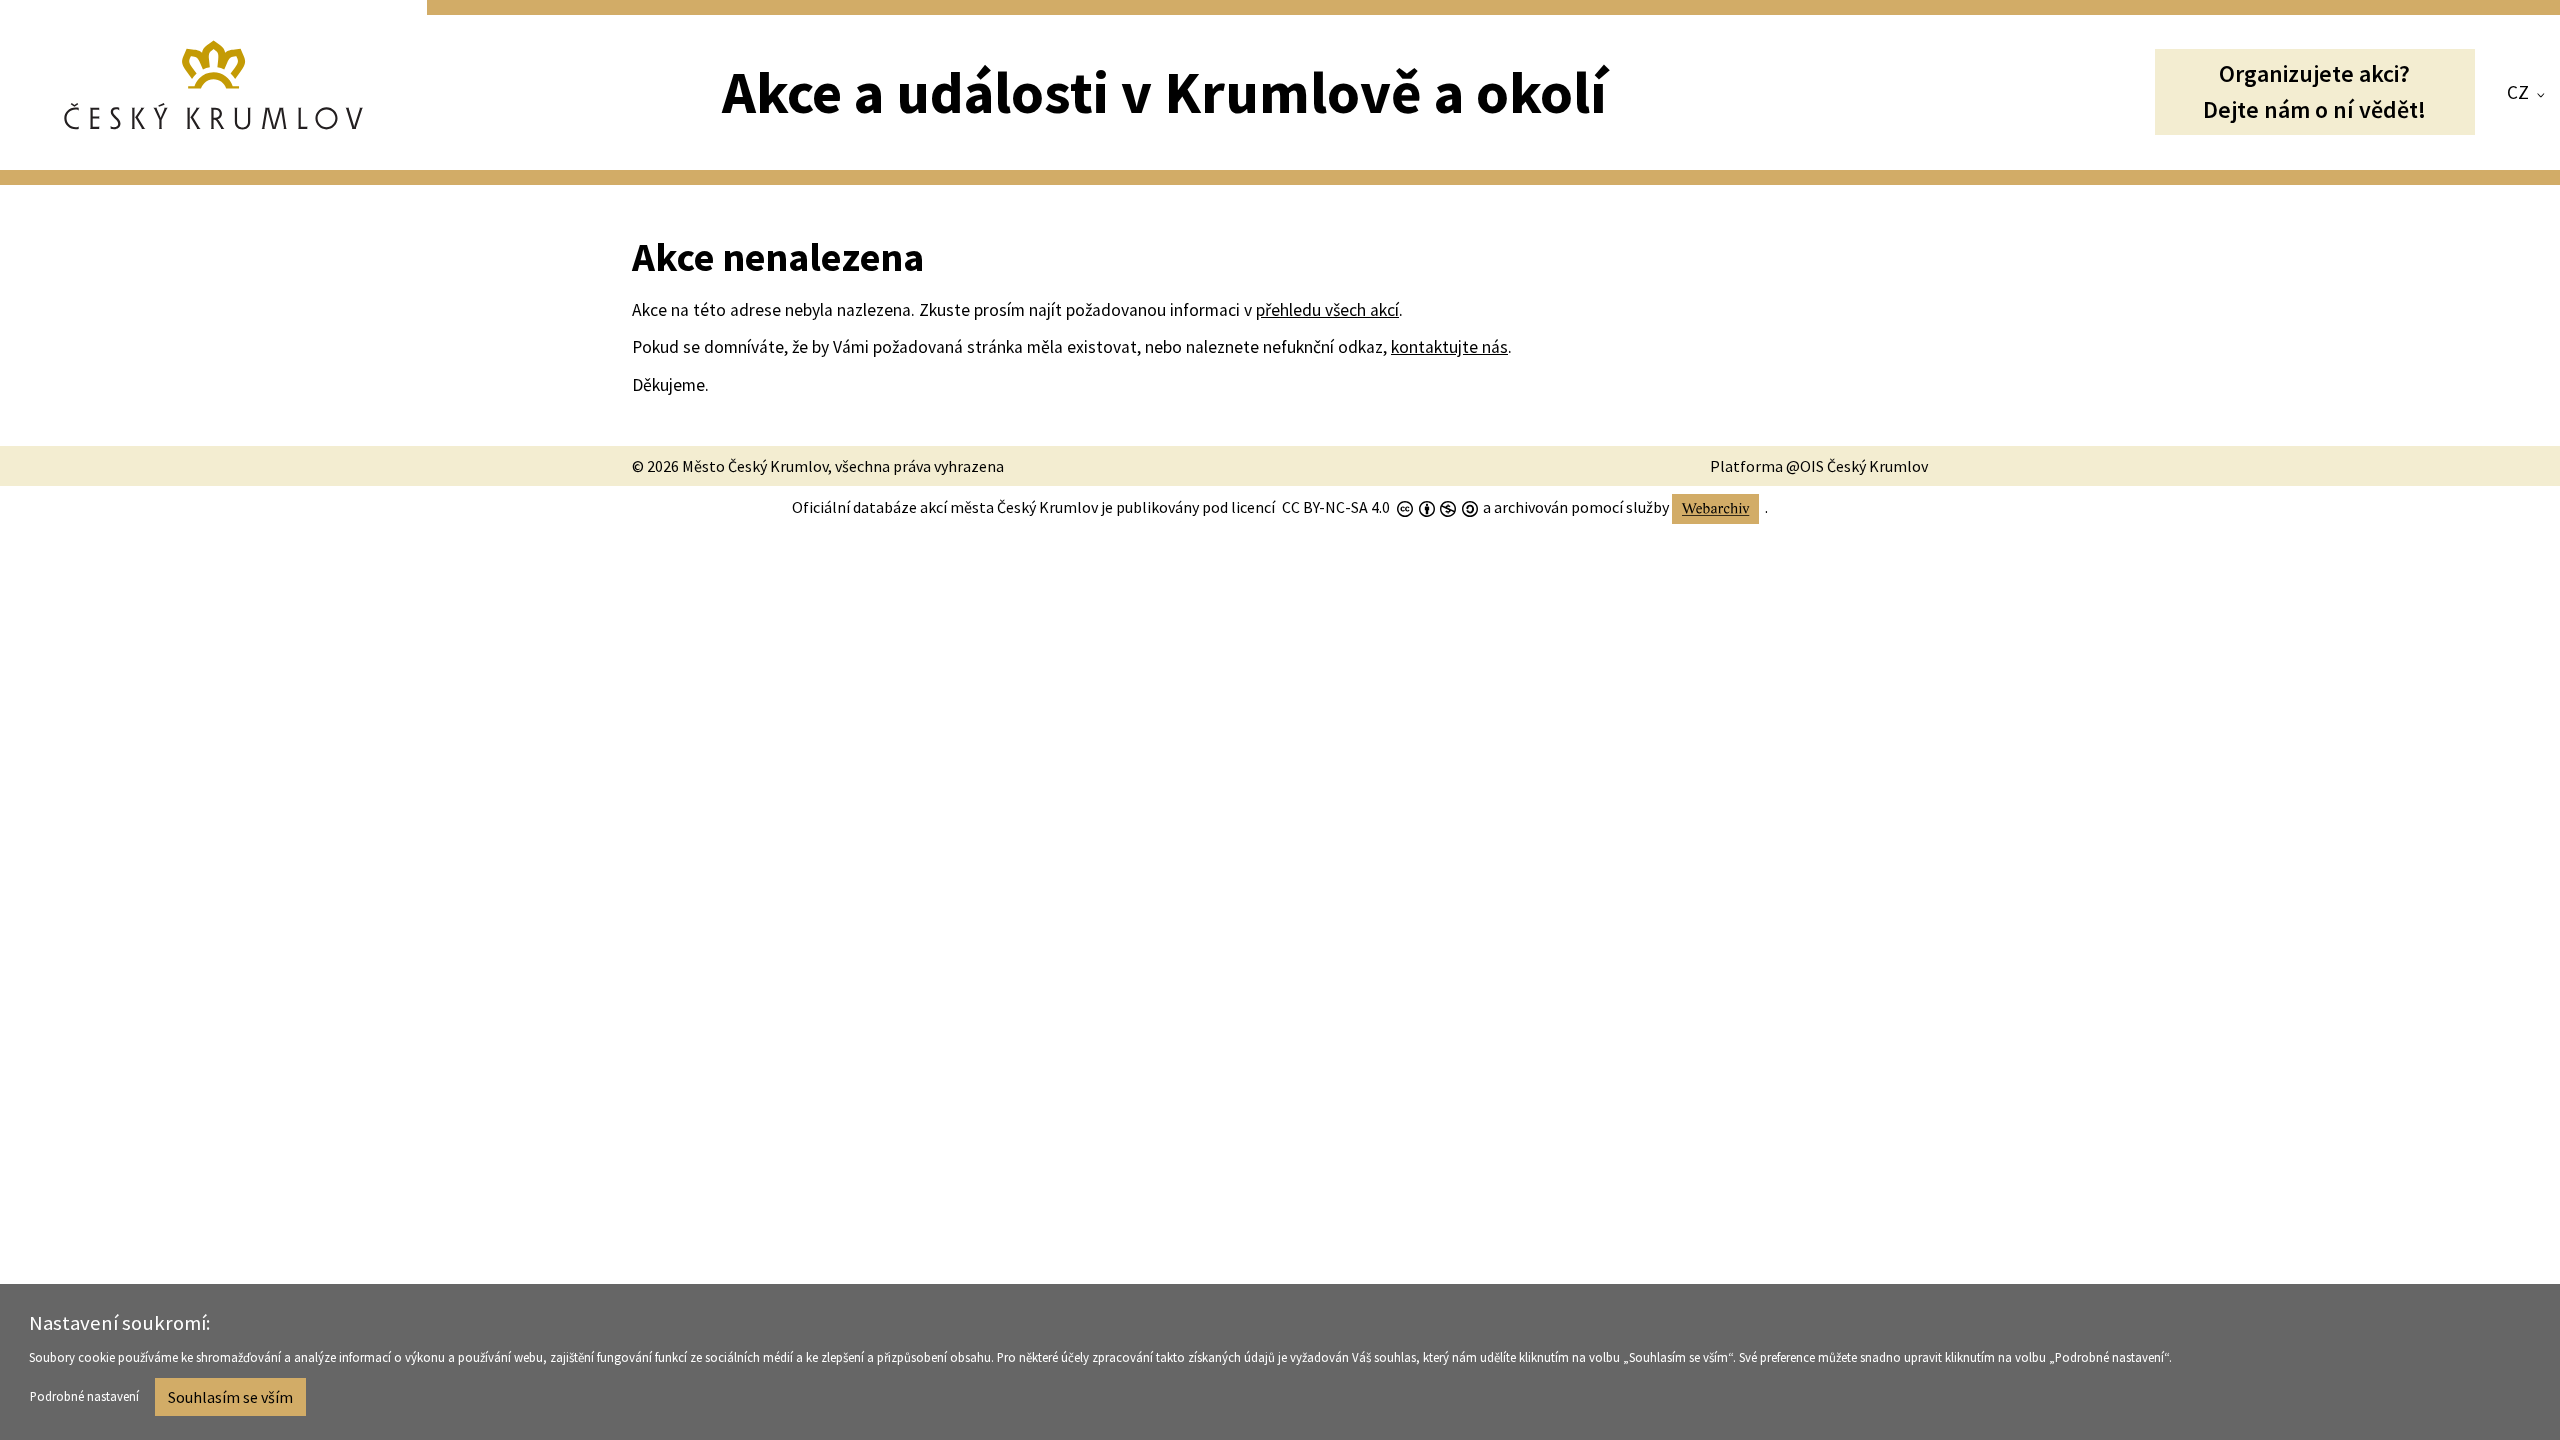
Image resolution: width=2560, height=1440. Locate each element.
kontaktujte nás (1449, 347)
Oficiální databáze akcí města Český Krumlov (945, 507)
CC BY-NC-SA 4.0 (1336, 507)
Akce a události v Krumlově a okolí (1164, 92)
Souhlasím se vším (230, 1397)
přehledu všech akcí (1327, 310)
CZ (2518, 92)
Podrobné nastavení (84, 1396)
